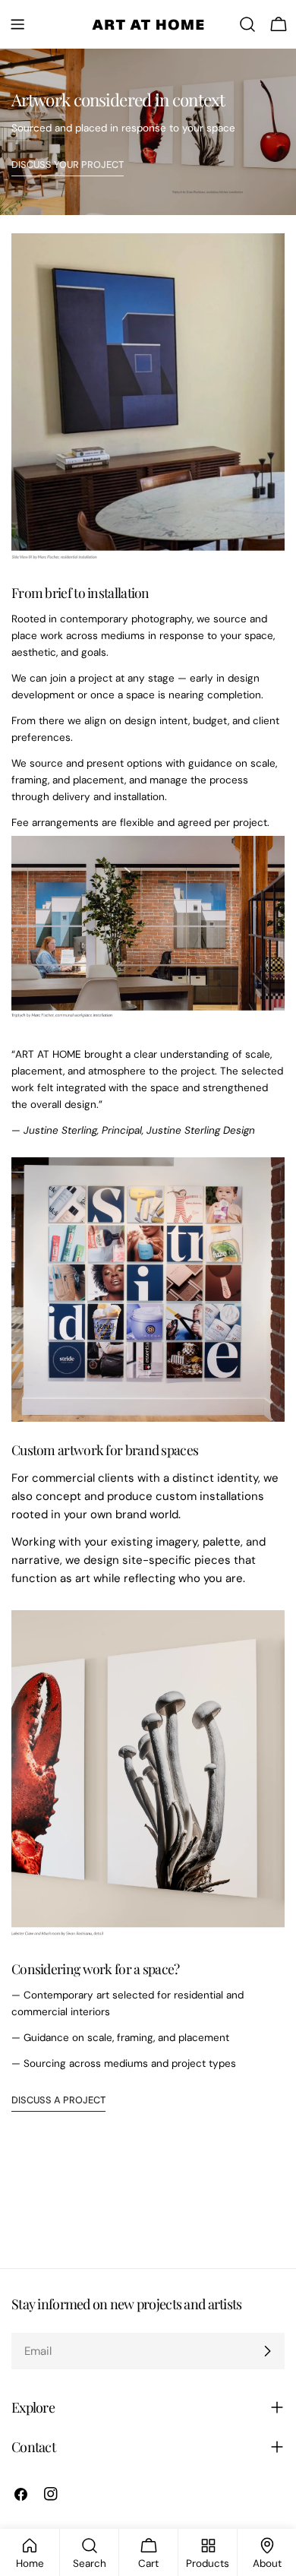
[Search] (247, 24)
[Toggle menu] (17, 24)
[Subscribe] (267, 2351)
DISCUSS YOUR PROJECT (68, 165)
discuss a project (58, 2100)
